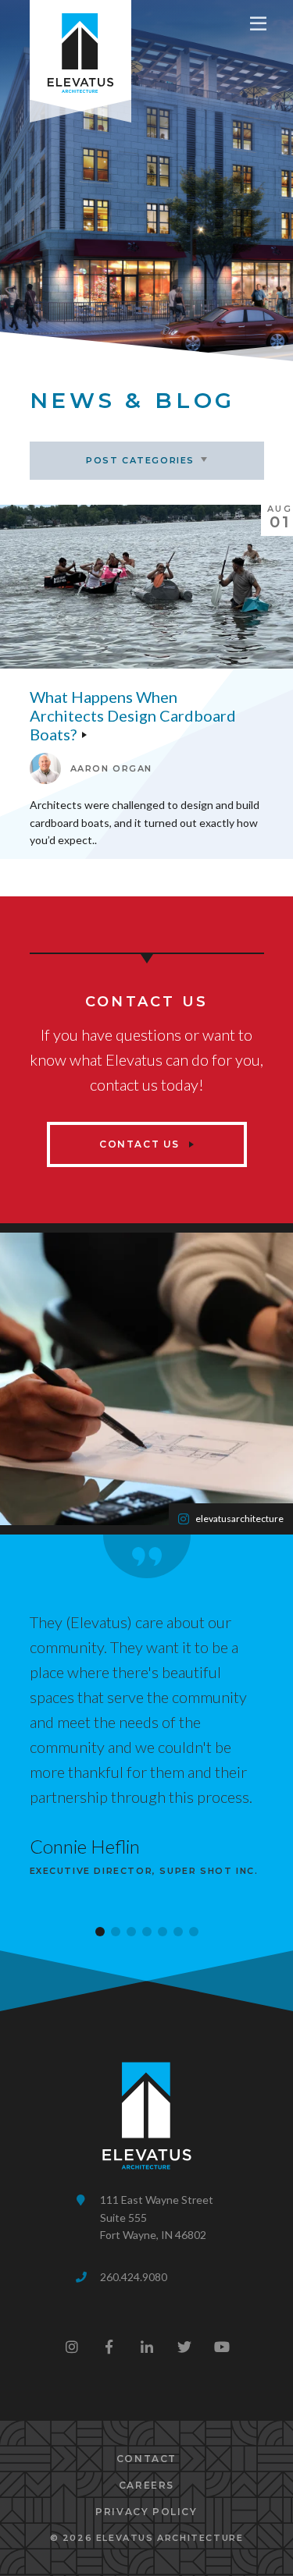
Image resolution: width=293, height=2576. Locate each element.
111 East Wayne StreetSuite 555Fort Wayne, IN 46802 (157, 2217)
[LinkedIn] (147, 2347)
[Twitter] (184, 2347)
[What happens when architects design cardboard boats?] (146, 587)
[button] (100, 1932)
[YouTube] (222, 2347)
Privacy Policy (146, 2512)
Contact (146, 2459)
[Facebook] (109, 2347)
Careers (146, 2485)
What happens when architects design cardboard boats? (133, 715)
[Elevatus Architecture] (80, 50)
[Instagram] (72, 2347)
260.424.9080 (134, 2277)
